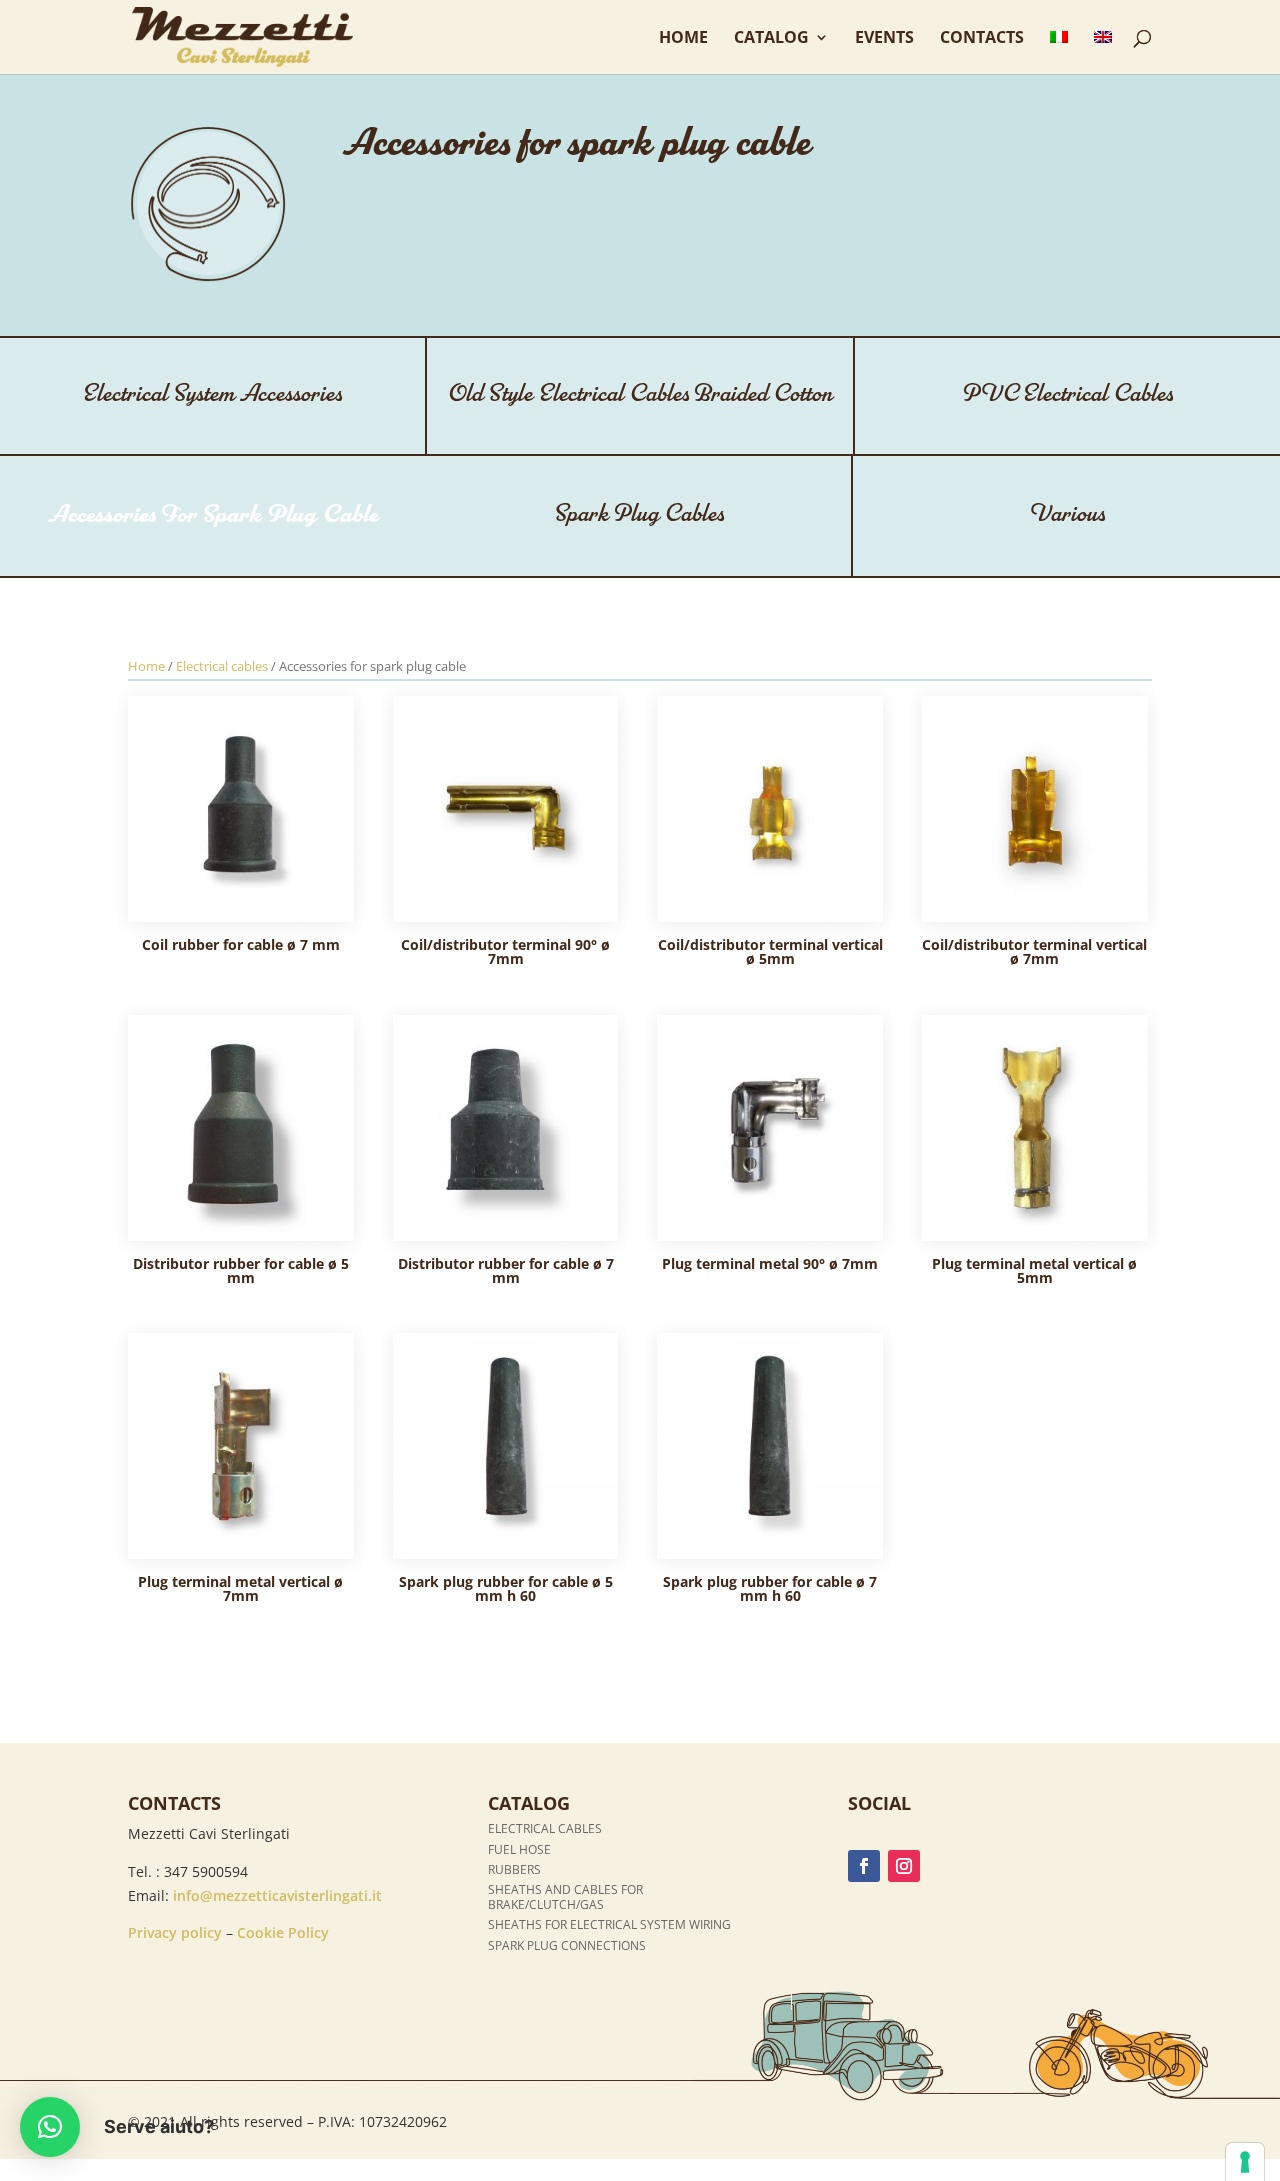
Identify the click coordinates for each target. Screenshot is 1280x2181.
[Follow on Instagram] (904, 1866)
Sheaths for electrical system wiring (609, 1924)
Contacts (982, 39)
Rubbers (514, 1869)
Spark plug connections (567, 1945)
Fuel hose (519, 1849)
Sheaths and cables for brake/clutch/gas (565, 1896)
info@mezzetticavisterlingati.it (277, 1895)
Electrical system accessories (212, 394)
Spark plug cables (639, 514)
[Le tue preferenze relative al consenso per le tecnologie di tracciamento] (1245, 2162)
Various (1067, 514)
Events (884, 39)
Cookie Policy (283, 1932)
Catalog (771, 39)
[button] (50, 2127)
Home (683, 39)
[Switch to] (1059, 52)
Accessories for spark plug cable (213, 515)
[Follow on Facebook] (864, 1866)
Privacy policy (175, 1932)
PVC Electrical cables (1067, 394)
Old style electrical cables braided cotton (640, 394)
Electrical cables (222, 666)
